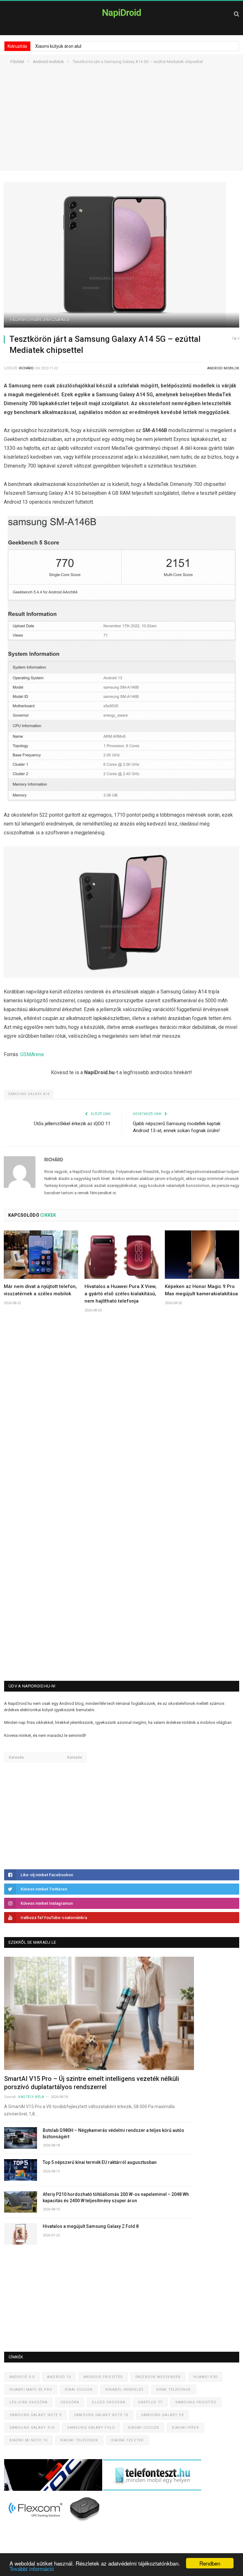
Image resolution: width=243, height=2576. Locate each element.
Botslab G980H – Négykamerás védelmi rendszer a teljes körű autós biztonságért (113, 2133)
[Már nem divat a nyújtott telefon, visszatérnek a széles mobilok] (41, 1255)
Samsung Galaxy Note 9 (35, 2415)
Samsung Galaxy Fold (91, 2428)
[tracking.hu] (54, 2489)
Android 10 (59, 2377)
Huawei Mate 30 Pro (31, 2390)
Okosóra (70, 2402)
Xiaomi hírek (185, 2428)
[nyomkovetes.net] (55, 2523)
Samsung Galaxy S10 (32, 2428)
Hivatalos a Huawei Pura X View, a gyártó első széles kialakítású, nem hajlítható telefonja (121, 1294)
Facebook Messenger (158, 2377)
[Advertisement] (121, 126)
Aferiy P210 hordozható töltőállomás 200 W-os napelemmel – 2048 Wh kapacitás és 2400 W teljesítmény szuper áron (116, 2197)
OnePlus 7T (150, 2402)
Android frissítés (103, 2377)
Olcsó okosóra (108, 2402)
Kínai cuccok (79, 2390)
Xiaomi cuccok (143, 2428)
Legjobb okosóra (29, 2402)
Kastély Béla (31, 2097)
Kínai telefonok (174, 2390)
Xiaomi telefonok (79, 2440)
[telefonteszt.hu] (152, 2489)
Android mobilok (223, 368)
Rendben (210, 2563)
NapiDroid (121, 13)
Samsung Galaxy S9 (162, 2415)
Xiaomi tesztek (127, 2440)
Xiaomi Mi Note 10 (28, 2440)
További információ (32, 2569)
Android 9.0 (22, 2377)
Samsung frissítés (196, 2402)
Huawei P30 (205, 2377)
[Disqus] (121, 1411)
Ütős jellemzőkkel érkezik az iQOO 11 (72, 1124)
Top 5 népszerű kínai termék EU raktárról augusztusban (100, 2162)
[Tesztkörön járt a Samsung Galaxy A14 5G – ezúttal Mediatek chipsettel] (121, 255)
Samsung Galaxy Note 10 (101, 2415)
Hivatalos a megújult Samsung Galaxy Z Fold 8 (91, 2226)
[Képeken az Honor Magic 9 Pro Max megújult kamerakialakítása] (202, 1255)
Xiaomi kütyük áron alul (58, 46)
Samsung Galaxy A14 (29, 1094)
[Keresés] (237, 14)
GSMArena (32, 1054)
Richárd (26, 368)
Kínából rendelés (125, 2390)
